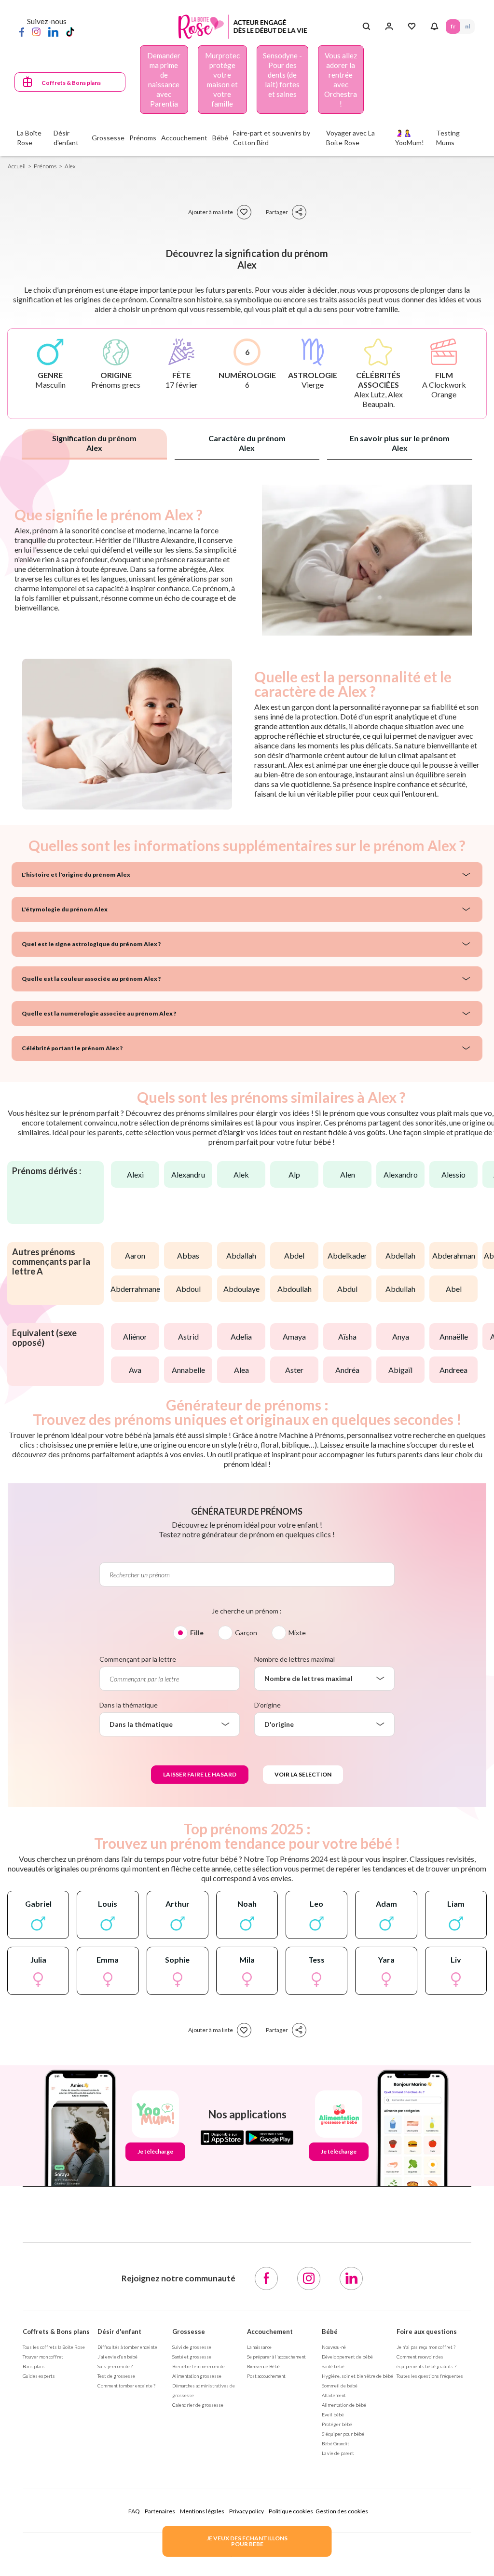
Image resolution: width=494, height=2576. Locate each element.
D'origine (268, 1705)
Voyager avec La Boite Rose (350, 138)
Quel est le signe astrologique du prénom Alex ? (91, 944)
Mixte (297, 1633)
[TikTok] (70, 31)
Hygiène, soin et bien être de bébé (357, 2376)
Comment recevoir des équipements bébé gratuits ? (426, 2361)
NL (467, 26)
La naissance (259, 2347)
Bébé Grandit (336, 2443)
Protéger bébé (337, 2424)
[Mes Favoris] (412, 27)
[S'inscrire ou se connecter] (389, 27)
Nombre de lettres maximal (295, 1659)
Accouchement (270, 2332)
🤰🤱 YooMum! (410, 138)
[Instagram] (36, 31)
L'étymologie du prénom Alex (65, 909)
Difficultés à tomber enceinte (127, 2347)
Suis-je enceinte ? (115, 2366)
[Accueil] (243, 27)
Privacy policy (247, 2511)
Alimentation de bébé (344, 2405)
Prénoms (45, 166)
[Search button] (366, 27)
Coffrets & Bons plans (71, 83)
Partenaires (160, 2511)
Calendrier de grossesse (198, 2405)
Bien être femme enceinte (199, 2366)
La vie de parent (338, 2453)
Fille (197, 1633)
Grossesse (189, 2332)
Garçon (246, 1633)
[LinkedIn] (53, 31)
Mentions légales (202, 2511)
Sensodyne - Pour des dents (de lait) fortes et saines (282, 75)
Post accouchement (266, 2376)
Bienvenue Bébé (263, 2366)
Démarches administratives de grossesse (204, 2390)
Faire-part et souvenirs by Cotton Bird (272, 138)
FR (453, 26)
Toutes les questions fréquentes (430, 2376)
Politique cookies (291, 2511)
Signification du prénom (94, 443)
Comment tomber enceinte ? (126, 2386)
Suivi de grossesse (192, 2347)
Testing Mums (448, 138)
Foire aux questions (427, 2332)
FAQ (134, 2511)
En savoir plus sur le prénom (400, 443)
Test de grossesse (116, 2376)
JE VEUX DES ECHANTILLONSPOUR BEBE (247, 2541)
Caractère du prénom (247, 443)
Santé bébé (333, 2366)
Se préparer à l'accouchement (276, 2357)
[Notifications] (434, 27)
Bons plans (34, 2366)
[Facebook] (22, 31)
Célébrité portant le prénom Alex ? (72, 1048)
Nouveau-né (334, 2347)
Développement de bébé (347, 2357)
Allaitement (334, 2395)
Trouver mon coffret (43, 2357)
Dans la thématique (129, 1705)
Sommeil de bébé (340, 2386)
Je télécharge (155, 2151)
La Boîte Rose (29, 138)
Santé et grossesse (192, 2357)
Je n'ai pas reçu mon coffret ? (426, 2347)
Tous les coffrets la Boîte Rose (54, 2347)
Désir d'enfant (119, 2332)
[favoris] (244, 212)
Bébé (330, 2332)
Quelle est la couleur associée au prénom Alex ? (91, 979)
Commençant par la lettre (138, 1659)
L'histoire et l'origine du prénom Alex (76, 874)
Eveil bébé (333, 2414)
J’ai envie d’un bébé (117, 2357)
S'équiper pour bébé (343, 2434)
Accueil (17, 166)
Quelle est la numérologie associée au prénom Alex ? (99, 1013)
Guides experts (39, 2376)
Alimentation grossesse (197, 2376)
